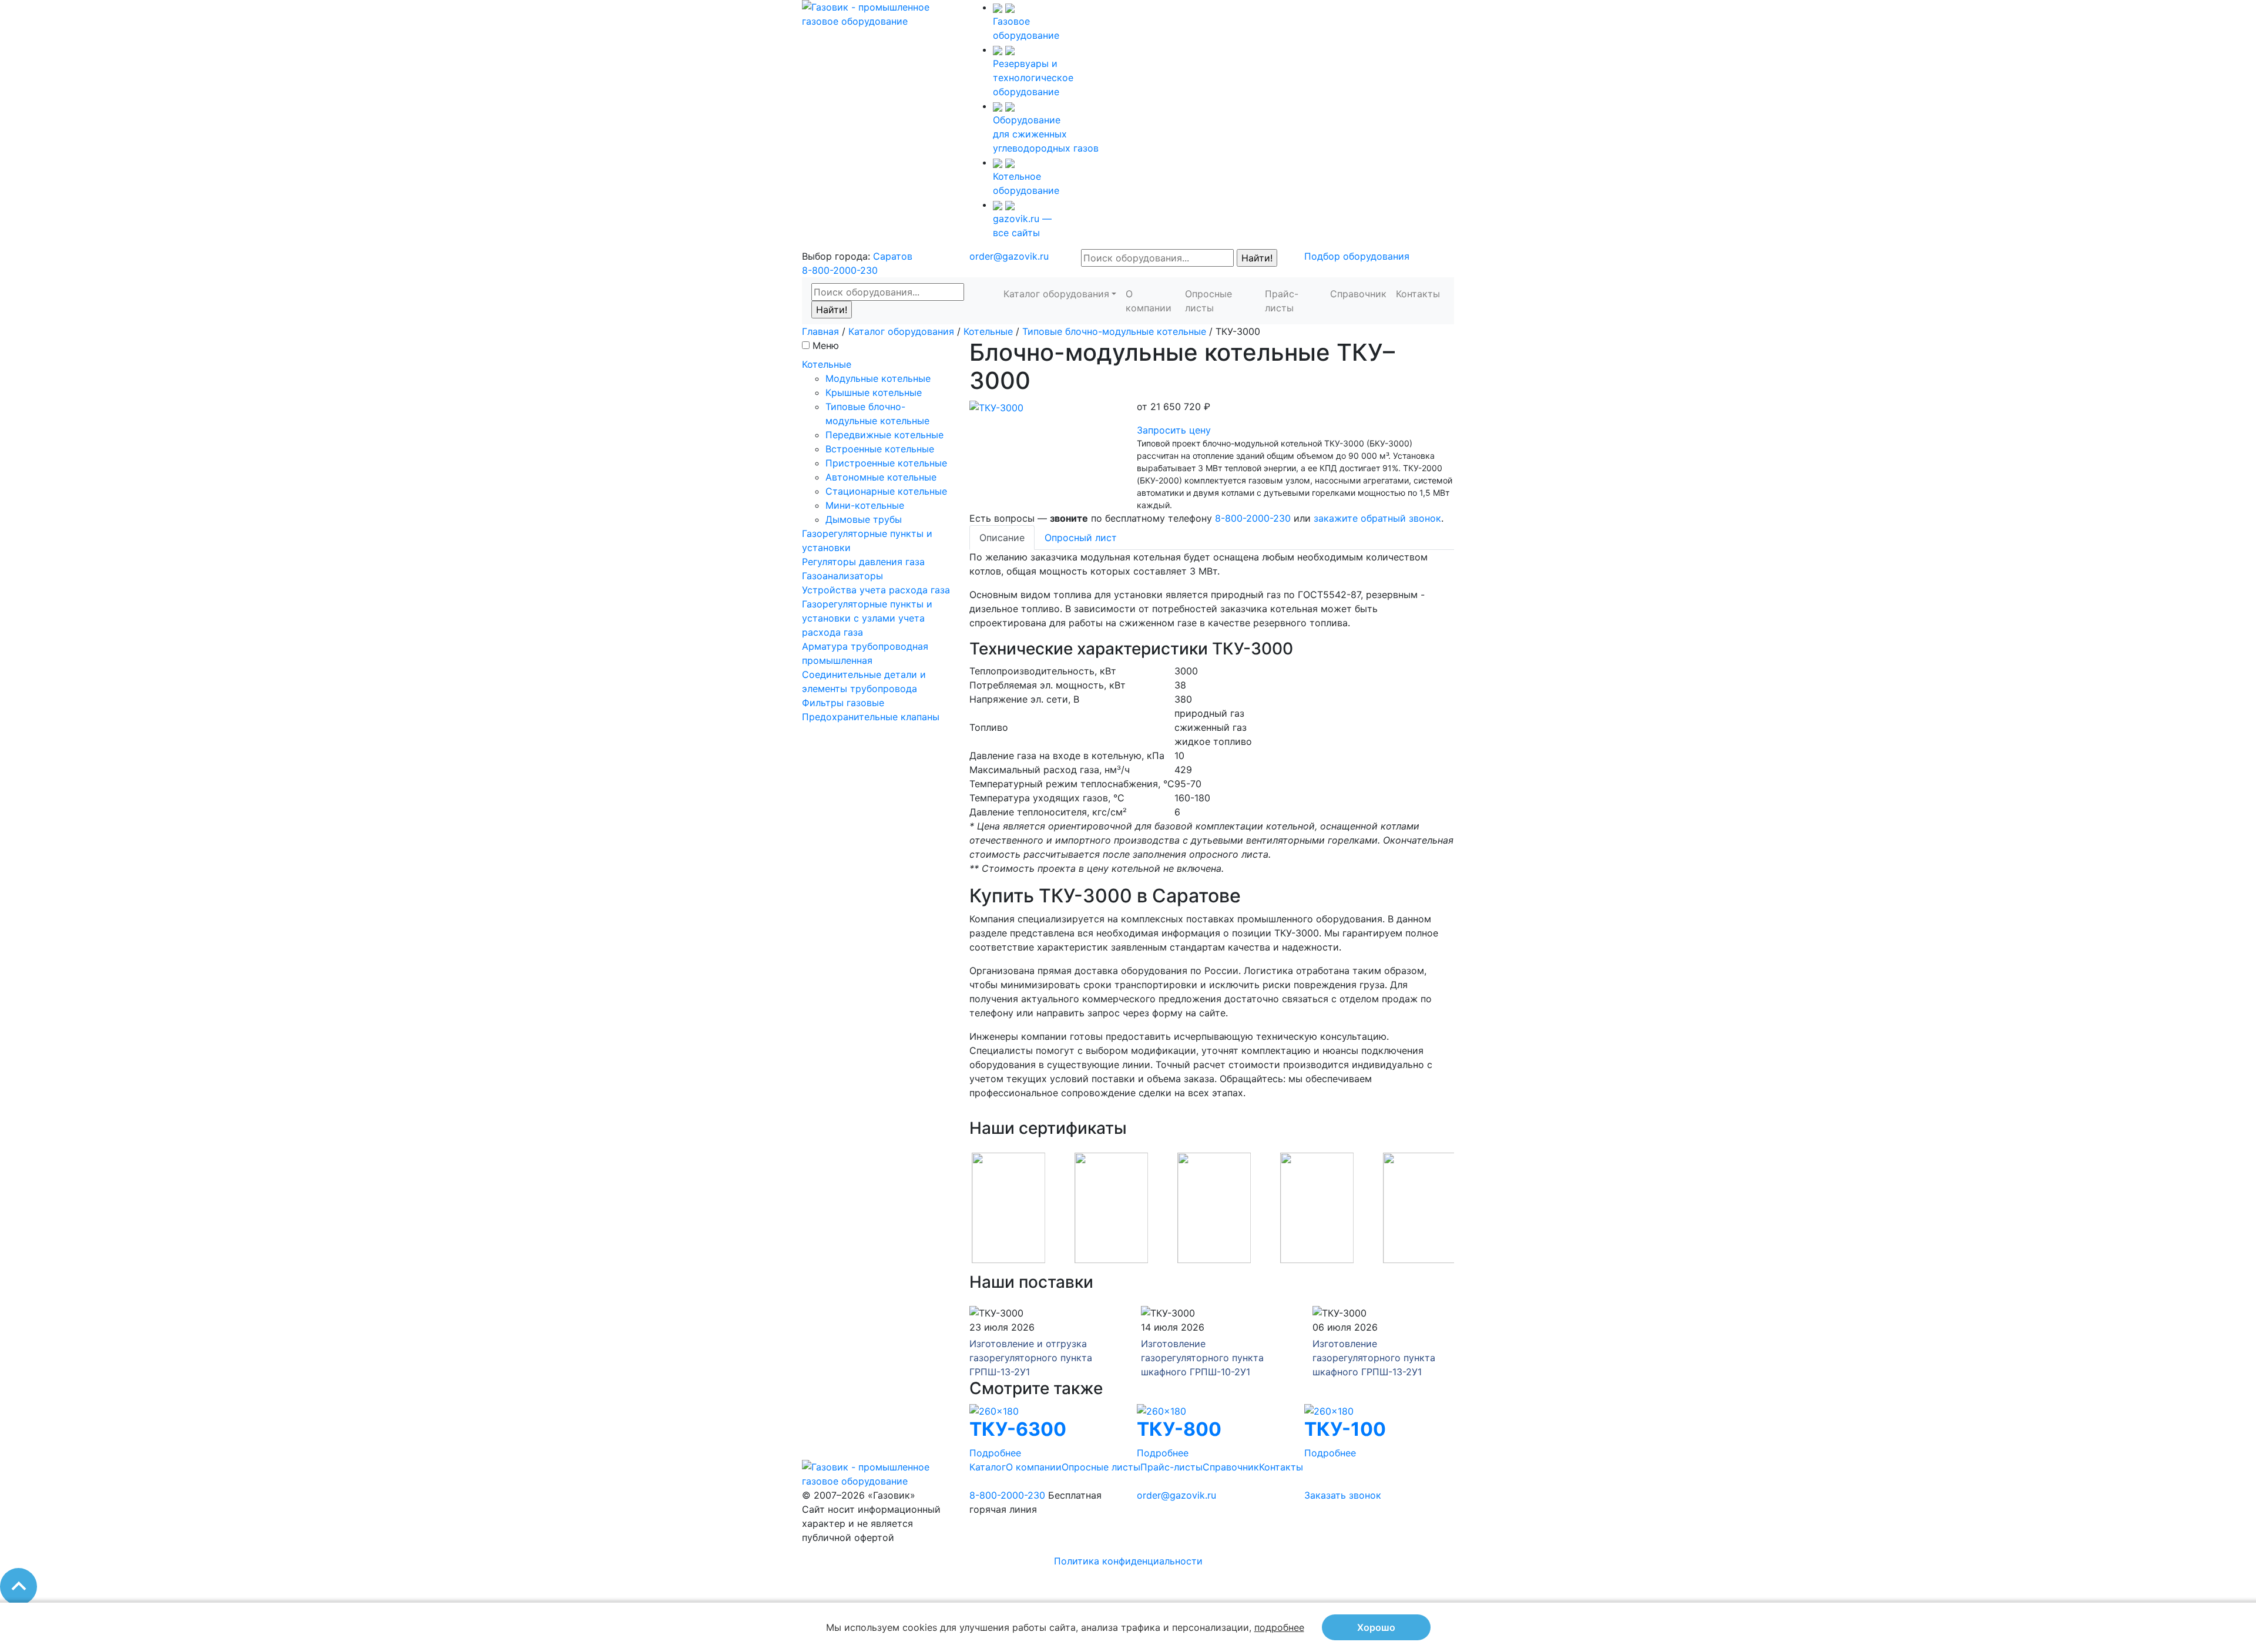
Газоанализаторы (842, 576)
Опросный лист (1081, 538)
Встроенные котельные (880, 449)
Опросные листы (1208, 301)
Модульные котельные (878, 378)
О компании (1149, 301)
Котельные (988, 331)
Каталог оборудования (1056, 294)
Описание (1002, 538)
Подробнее (995, 1453)
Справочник (1358, 294)
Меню (826, 345)
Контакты (1418, 294)
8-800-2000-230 (840, 270)
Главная (820, 331)
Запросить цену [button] (1174, 430)
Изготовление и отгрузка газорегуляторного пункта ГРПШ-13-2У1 (1031, 1358)
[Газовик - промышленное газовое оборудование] (877, 13)
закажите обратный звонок (1377, 518)
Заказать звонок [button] (1343, 1495)
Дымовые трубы (864, 519)
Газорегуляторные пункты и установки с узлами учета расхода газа (867, 618)
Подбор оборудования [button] (1357, 256)
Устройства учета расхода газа (876, 590)
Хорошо (1376, 1627)
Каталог (988, 1467)
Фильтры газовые (843, 703)
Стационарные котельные (886, 491)
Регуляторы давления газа (863, 562)
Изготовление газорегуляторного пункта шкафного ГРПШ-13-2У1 (1374, 1358)
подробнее (1279, 1627)
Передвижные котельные (884, 435)
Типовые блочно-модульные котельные (1114, 331)
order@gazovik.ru (1009, 256)
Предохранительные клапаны (871, 717)
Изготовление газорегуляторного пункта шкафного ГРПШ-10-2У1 (1202, 1358)
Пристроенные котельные (886, 463)
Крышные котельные (874, 392)
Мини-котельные (865, 505)
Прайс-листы (1282, 301)
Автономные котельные (881, 477)
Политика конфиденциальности (1128, 1561)
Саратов (893, 256)
